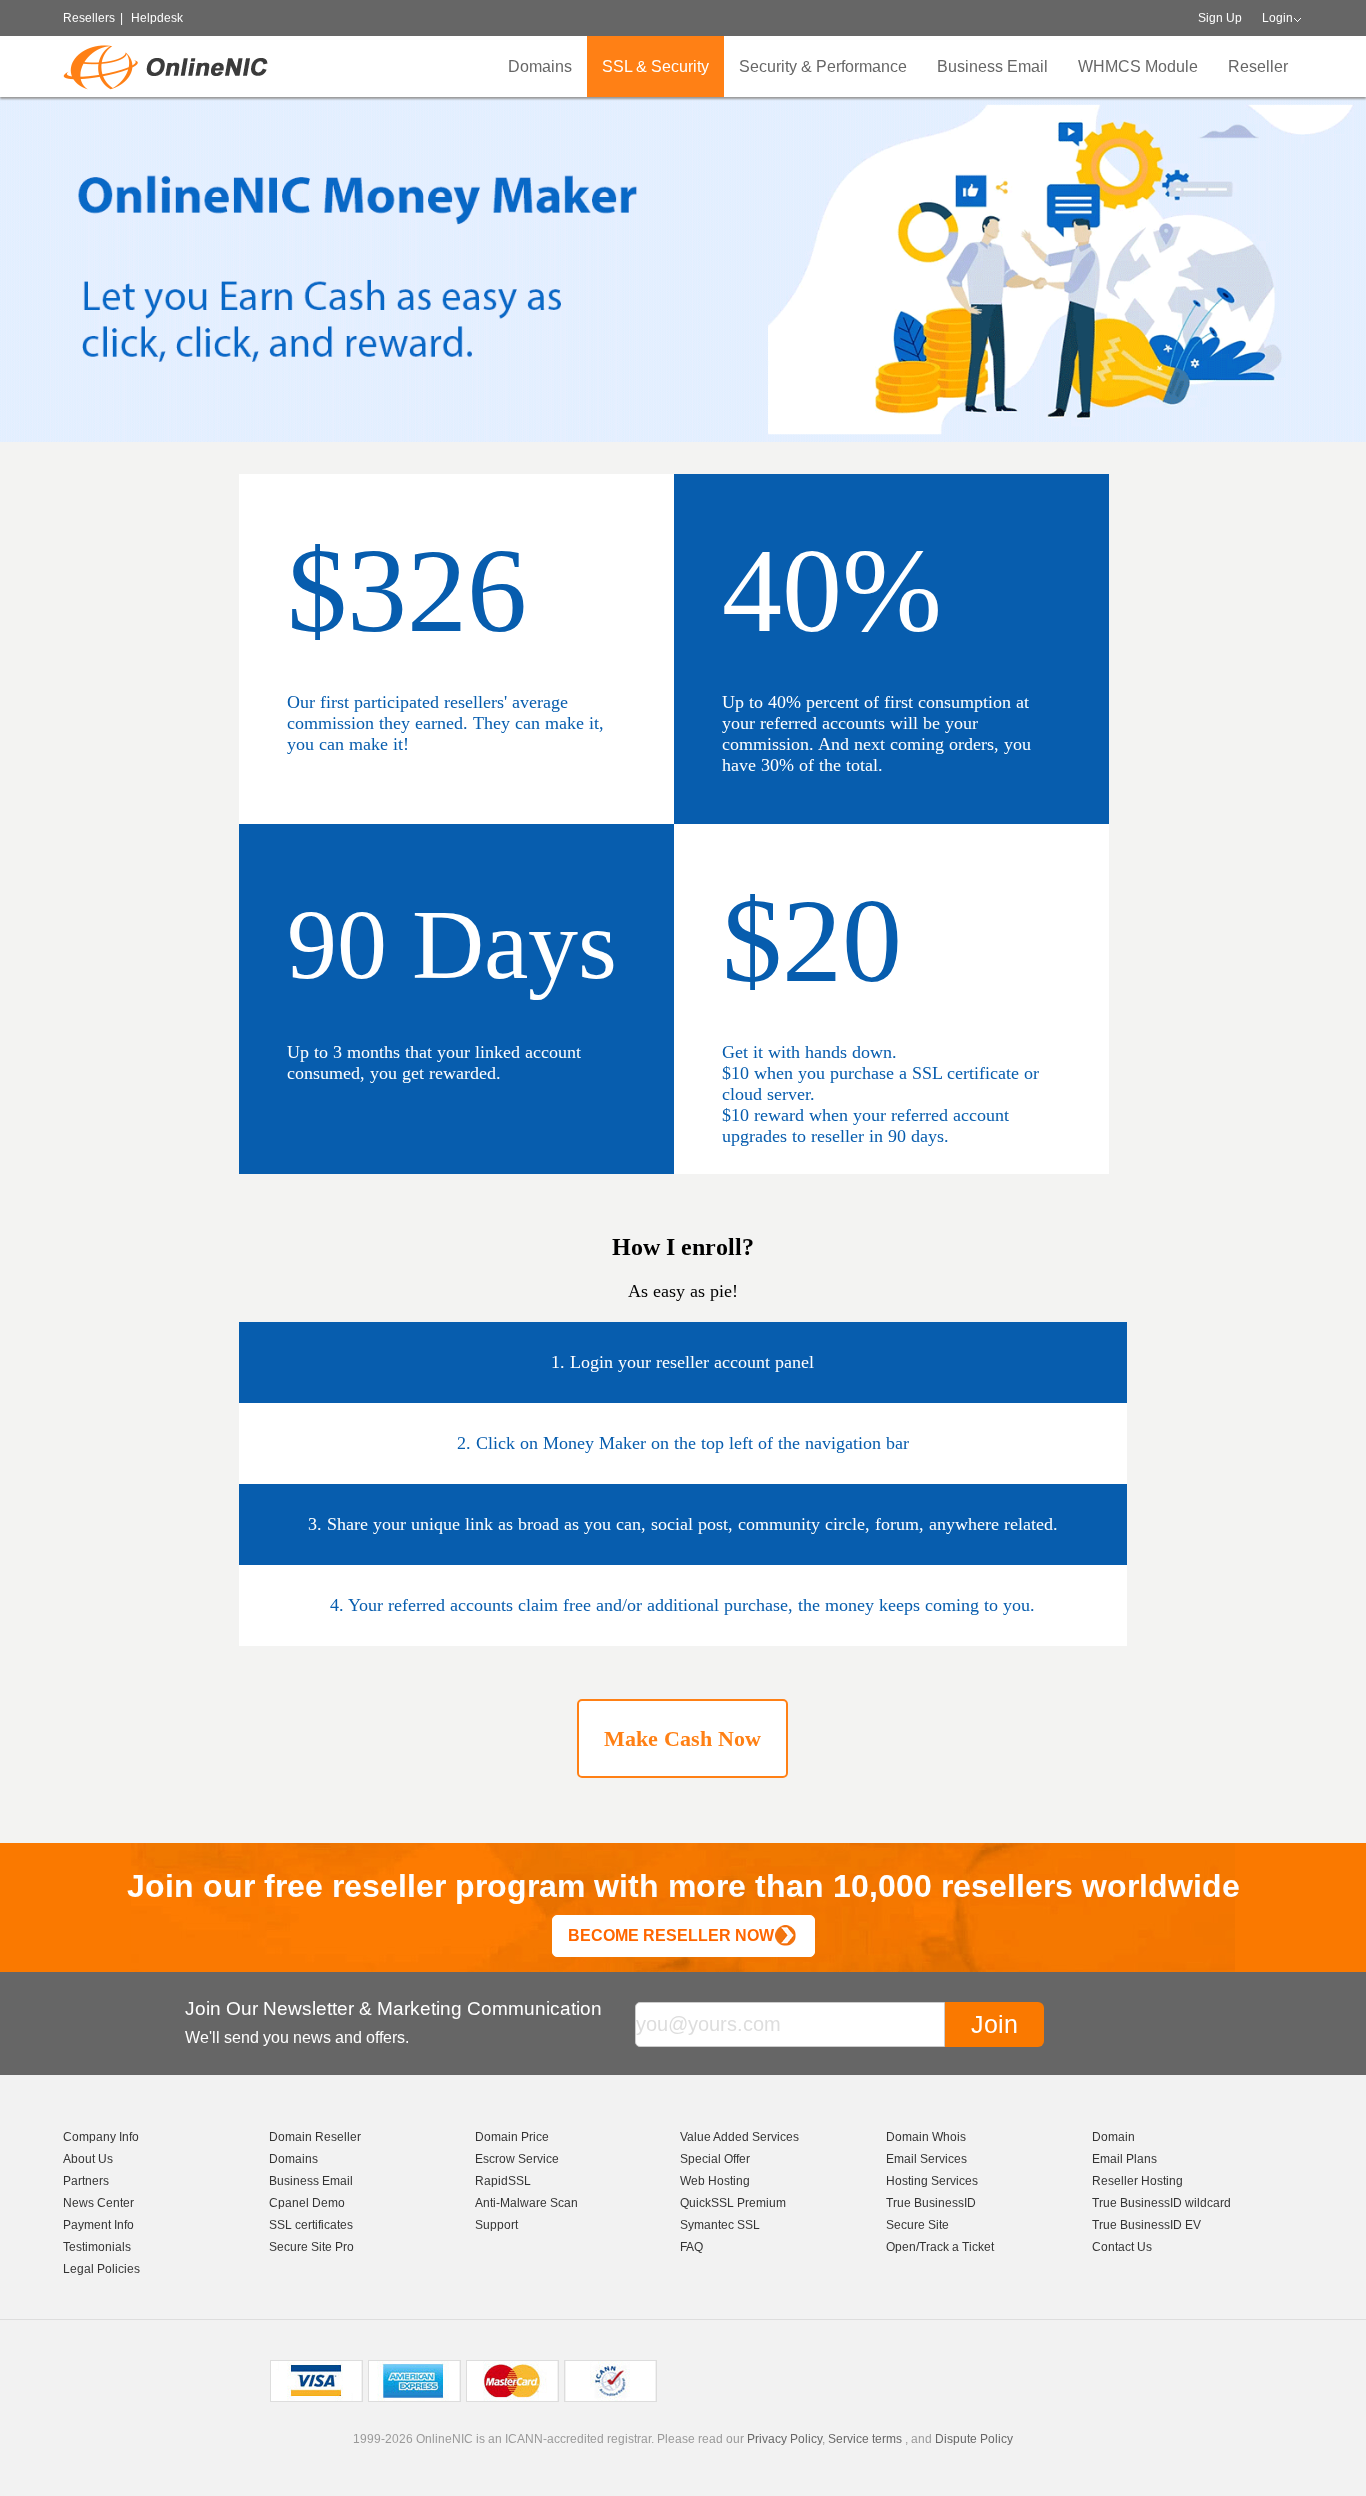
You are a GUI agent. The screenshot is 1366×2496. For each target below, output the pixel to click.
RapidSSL (503, 2181)
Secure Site (917, 2225)
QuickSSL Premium (733, 2203)
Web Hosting (715, 2181)
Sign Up (1220, 18)
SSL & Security (655, 66)
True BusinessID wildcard (1161, 2203)
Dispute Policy (974, 2439)
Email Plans (1124, 2159)
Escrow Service (517, 2159)
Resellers (89, 18)
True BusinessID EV (1146, 2225)
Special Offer (715, 2159)
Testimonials (97, 2247)
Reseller (1258, 66)
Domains (540, 66)
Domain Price (512, 2137)
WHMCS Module (1138, 66)
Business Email (992, 66)
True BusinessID (931, 2203)
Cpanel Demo (307, 2203)
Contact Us (1122, 2247)
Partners (86, 2181)
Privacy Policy (784, 2439)
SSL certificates (311, 2225)
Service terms (865, 2439)
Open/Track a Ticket (940, 2247)
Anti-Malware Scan (526, 2203)
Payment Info (98, 2225)
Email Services (926, 2159)
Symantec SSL (720, 2225)
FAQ (691, 2247)
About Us (88, 2159)
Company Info (101, 2137)
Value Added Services (739, 2137)
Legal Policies (101, 2269)
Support (496, 2225)
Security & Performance (823, 66)
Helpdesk (157, 18)
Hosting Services (932, 2181)
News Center (98, 2203)
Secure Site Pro (311, 2247)
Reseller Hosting (1137, 2181)
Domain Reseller (315, 2137)
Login (1277, 18)
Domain (1113, 2137)
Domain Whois (926, 2137)
